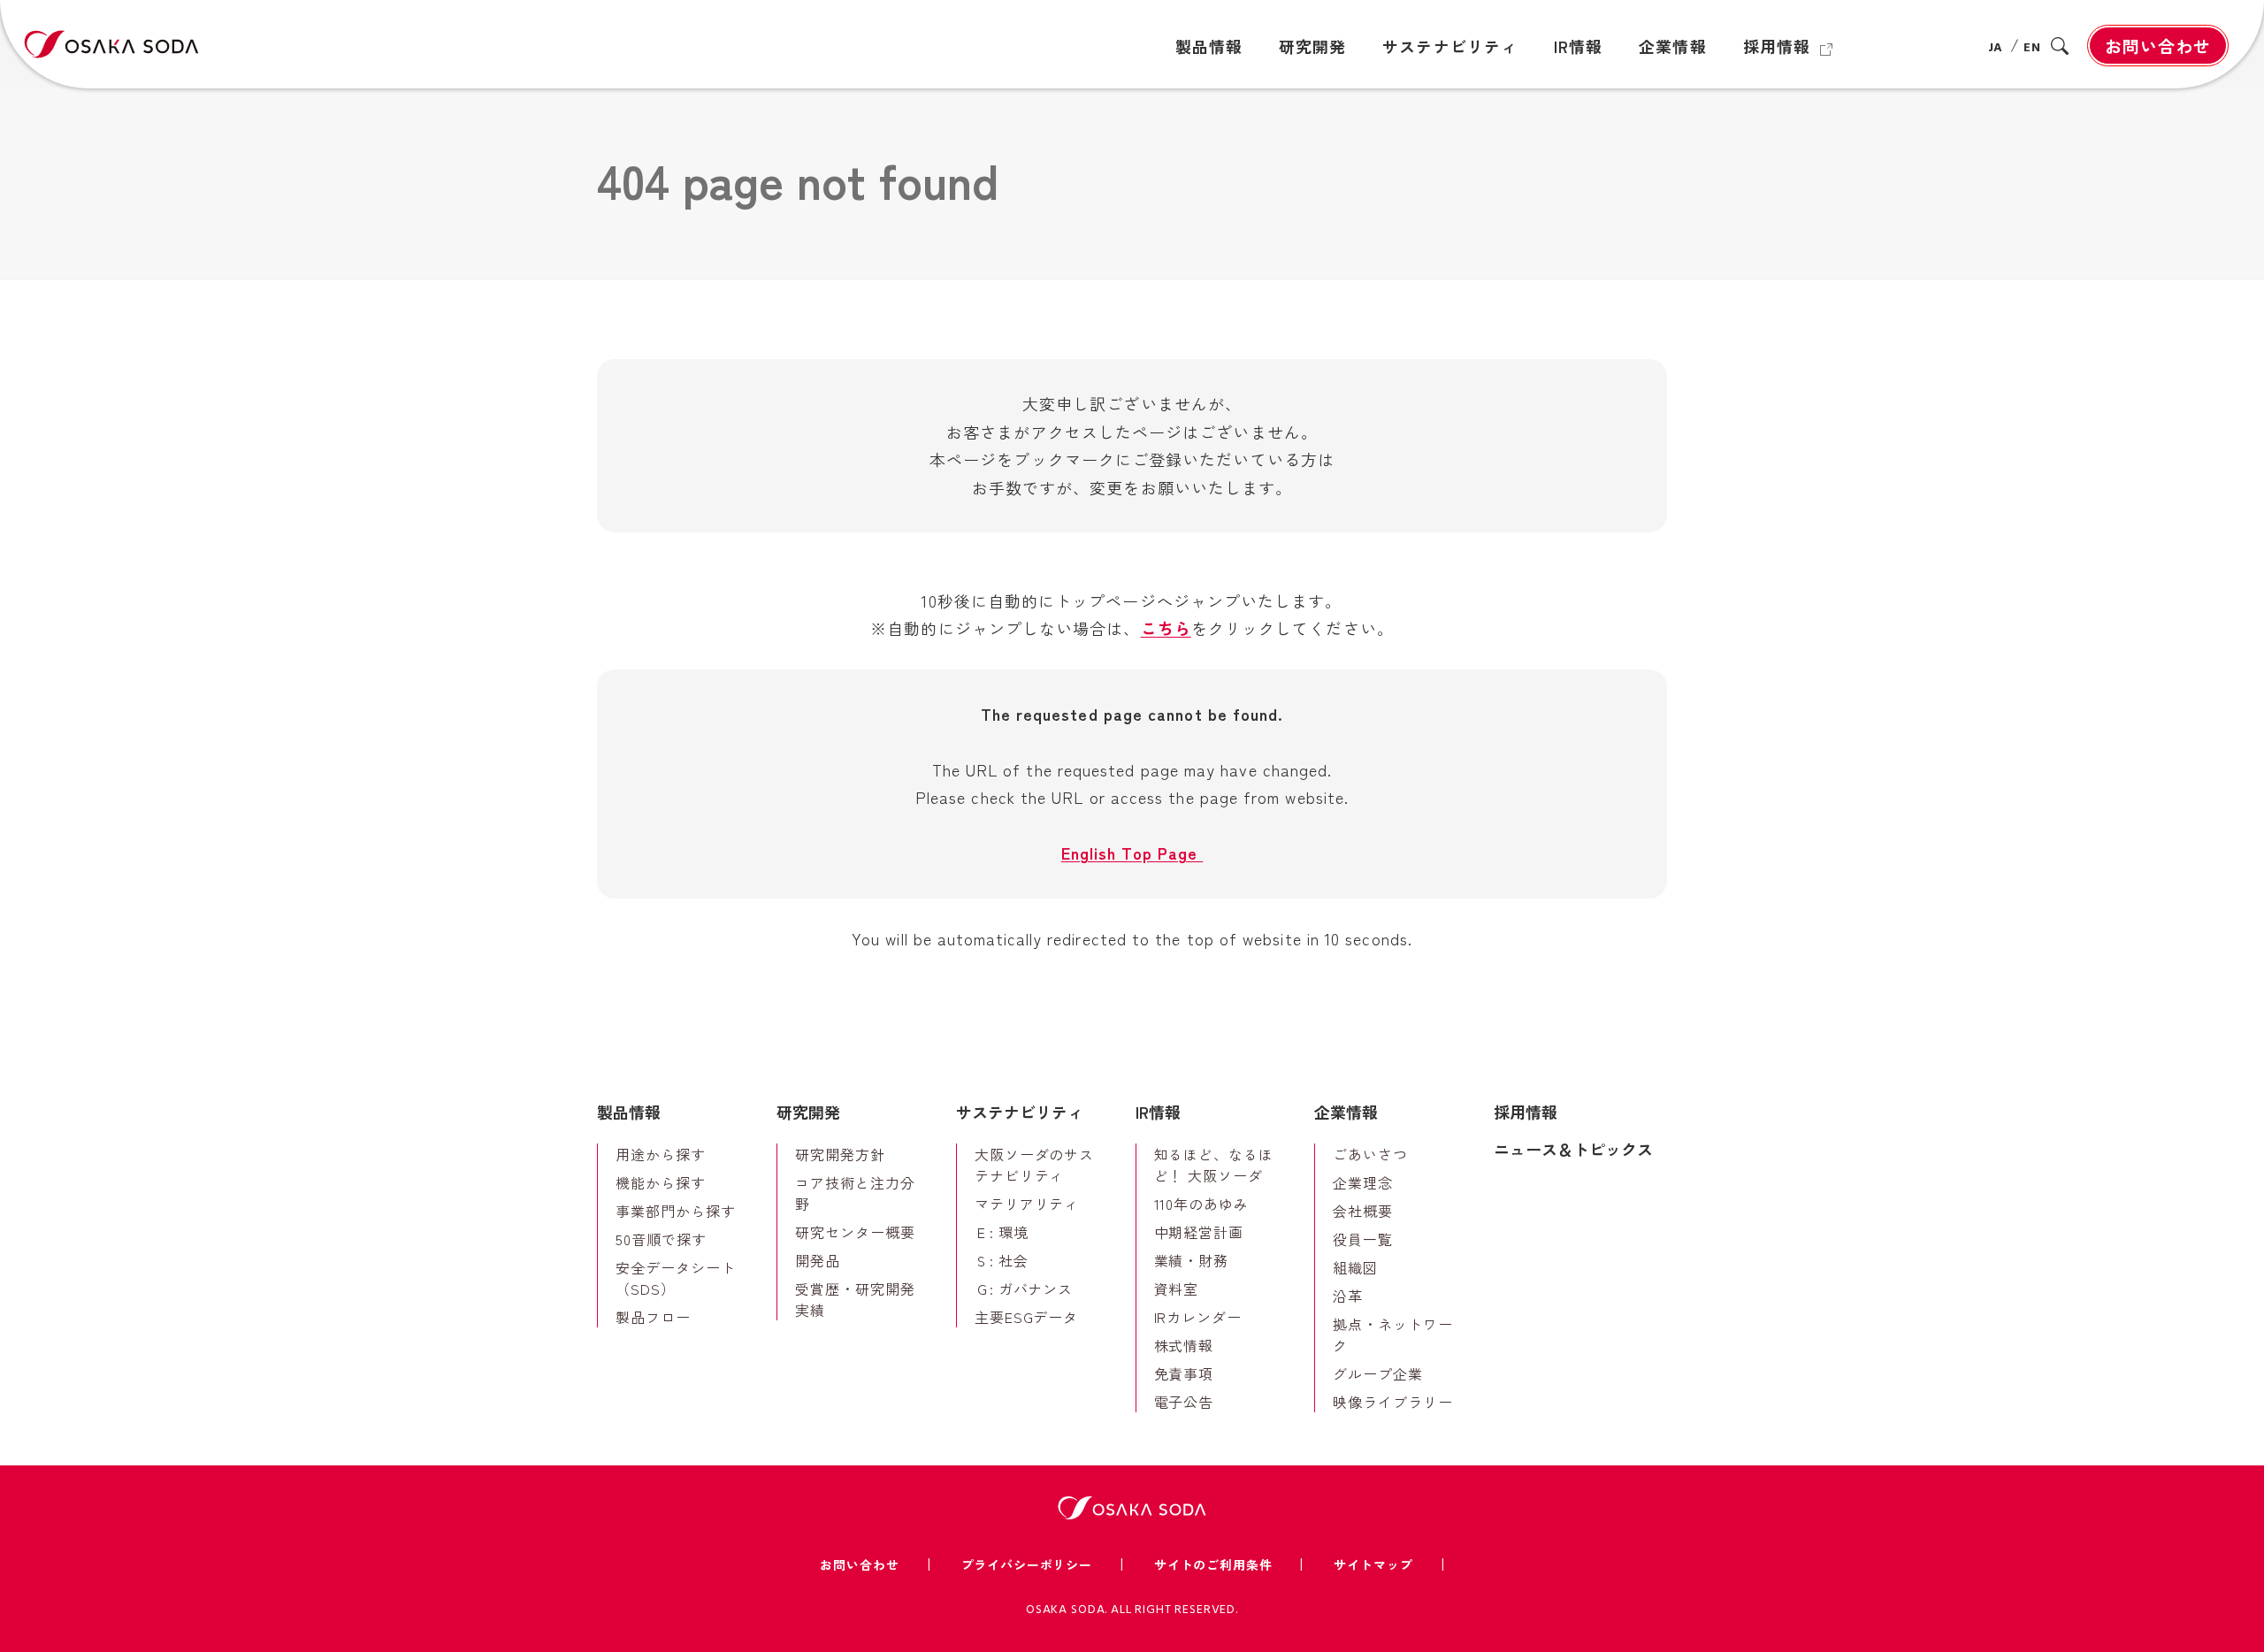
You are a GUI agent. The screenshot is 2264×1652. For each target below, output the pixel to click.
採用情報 (1526, 1112)
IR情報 (1158, 1112)
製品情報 (629, 1112)
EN (2032, 48)
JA (1996, 48)
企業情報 (1346, 1112)
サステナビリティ (1020, 1112)
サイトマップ (1373, 1564)
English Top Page (1132, 853)
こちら (1166, 628)
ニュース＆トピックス (1573, 1149)
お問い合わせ (2158, 46)
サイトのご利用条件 (1213, 1564)
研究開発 (808, 1112)
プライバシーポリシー (1027, 1564)
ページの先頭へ (1717, 1078)
